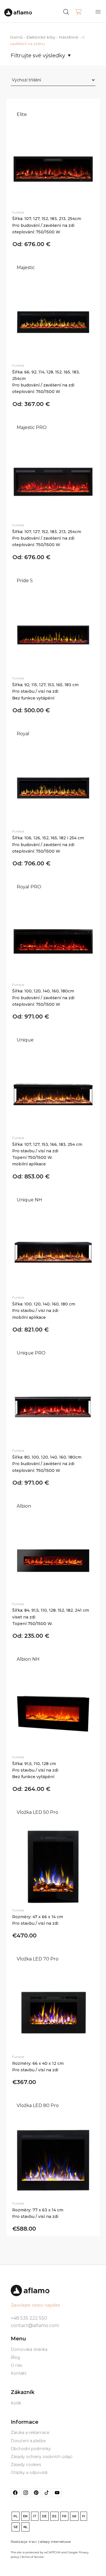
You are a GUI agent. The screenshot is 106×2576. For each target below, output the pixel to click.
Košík (16, 2403)
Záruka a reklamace (30, 2433)
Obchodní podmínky (31, 2449)
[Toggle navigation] (98, 12)
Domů (16, 37)
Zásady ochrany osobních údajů (42, 2457)
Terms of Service (33, 2557)
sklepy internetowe (55, 2542)
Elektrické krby (41, 37)
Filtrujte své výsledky (38, 55)
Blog (15, 2357)
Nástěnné (69, 37)
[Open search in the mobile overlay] (77, 11)
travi (33, 2542)
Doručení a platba (28, 2441)
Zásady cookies (26, 2465)
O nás (16, 2365)
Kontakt (19, 2373)
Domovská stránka (29, 2349)
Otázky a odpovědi (29, 2473)
